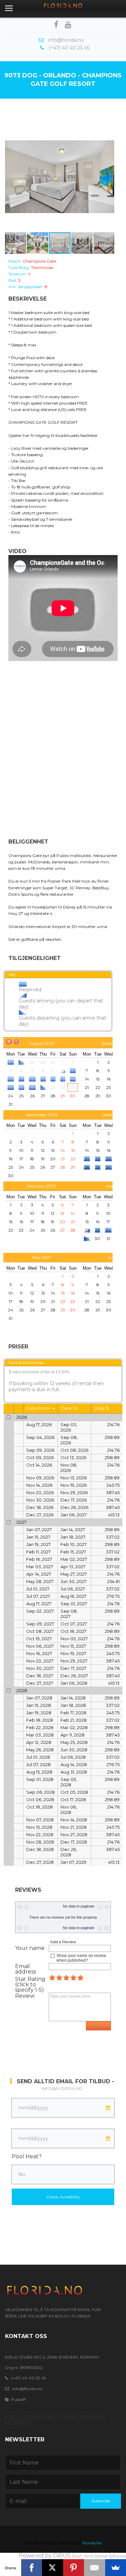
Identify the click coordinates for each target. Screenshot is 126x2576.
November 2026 (42, 1115)
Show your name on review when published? (81, 1958)
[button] (11, 177)
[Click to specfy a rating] (52, 1978)
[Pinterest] (74, 2568)
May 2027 (42, 1257)
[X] (53, 2568)
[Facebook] (32, 2568)
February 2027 (42, 1186)
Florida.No (92, 2543)
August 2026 (42, 1043)
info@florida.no (62, 2088)
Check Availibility (63, 2197)
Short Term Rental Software (99, 2556)
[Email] (95, 2568)
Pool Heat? (27, 2156)
